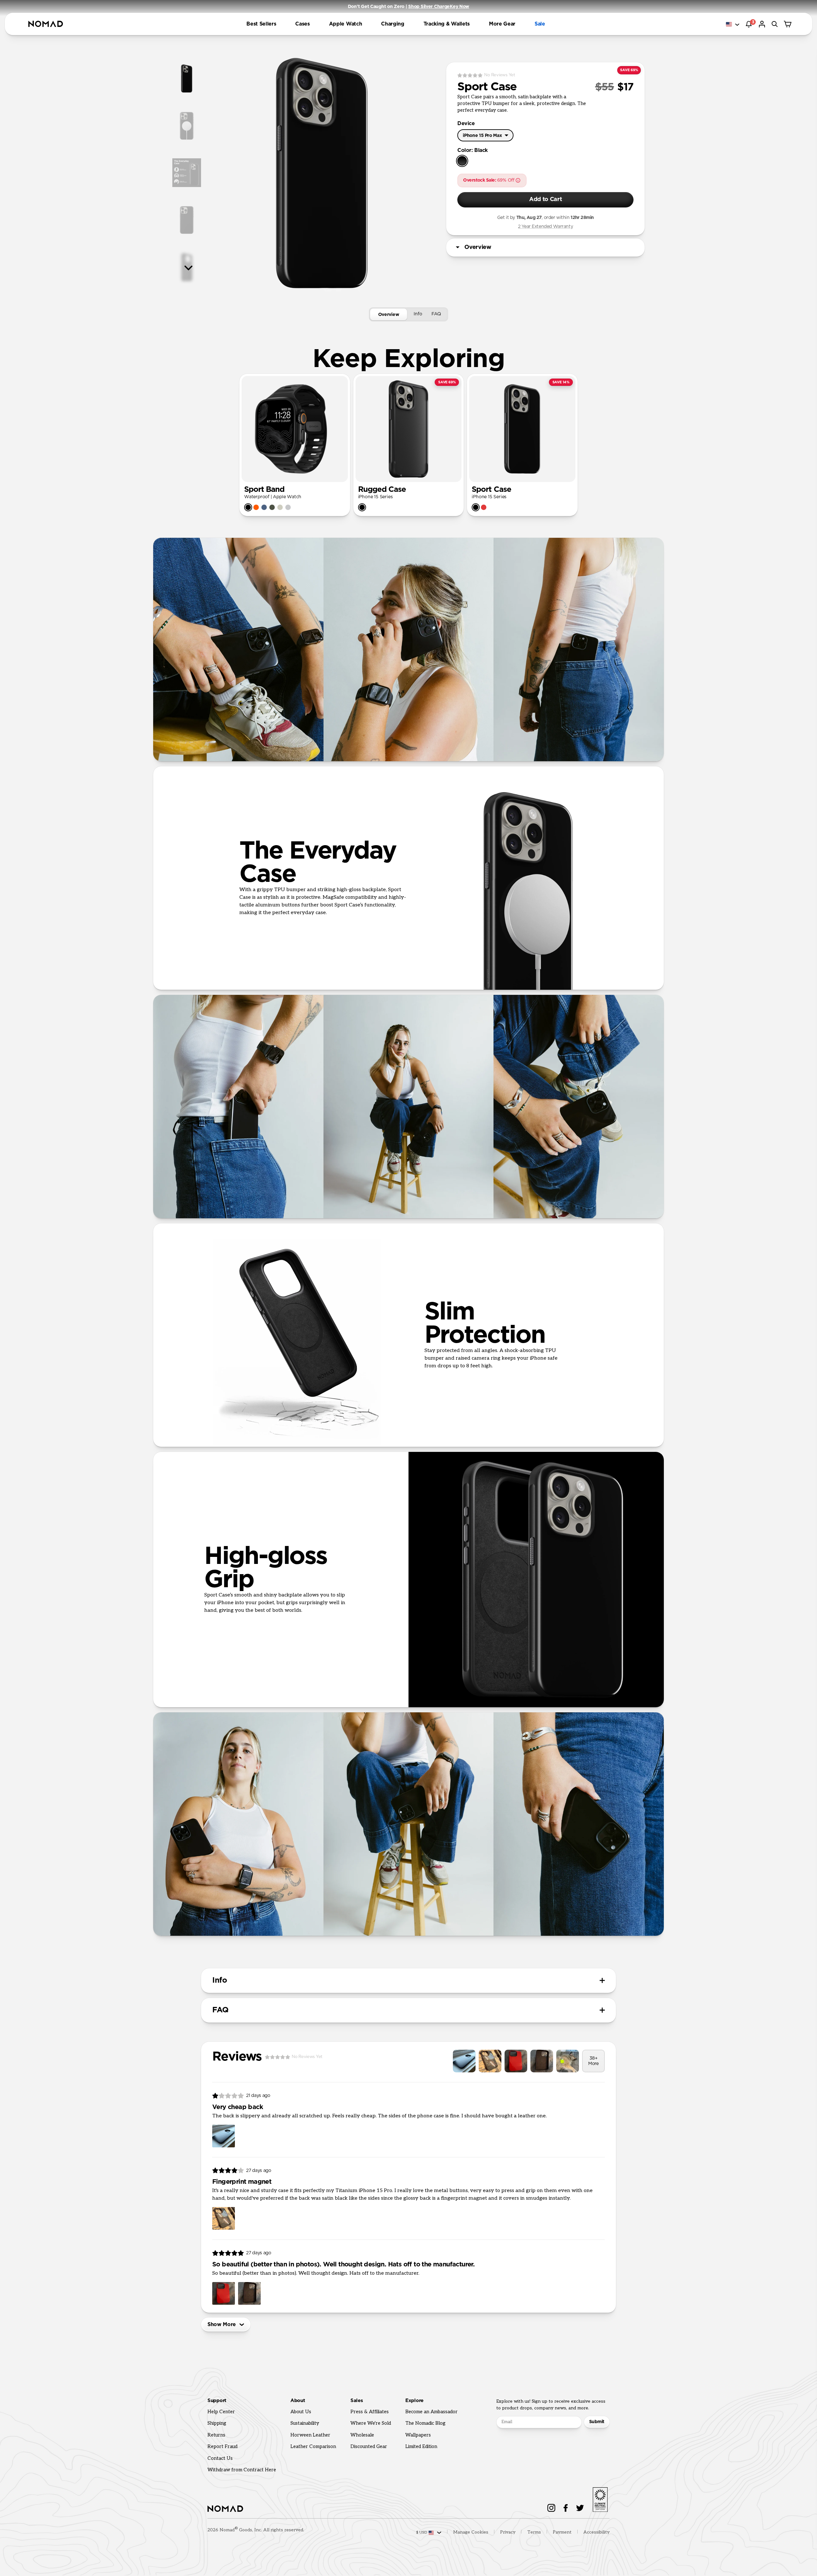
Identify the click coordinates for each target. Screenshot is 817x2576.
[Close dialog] (560, 1186)
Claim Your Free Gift (488, 1323)
